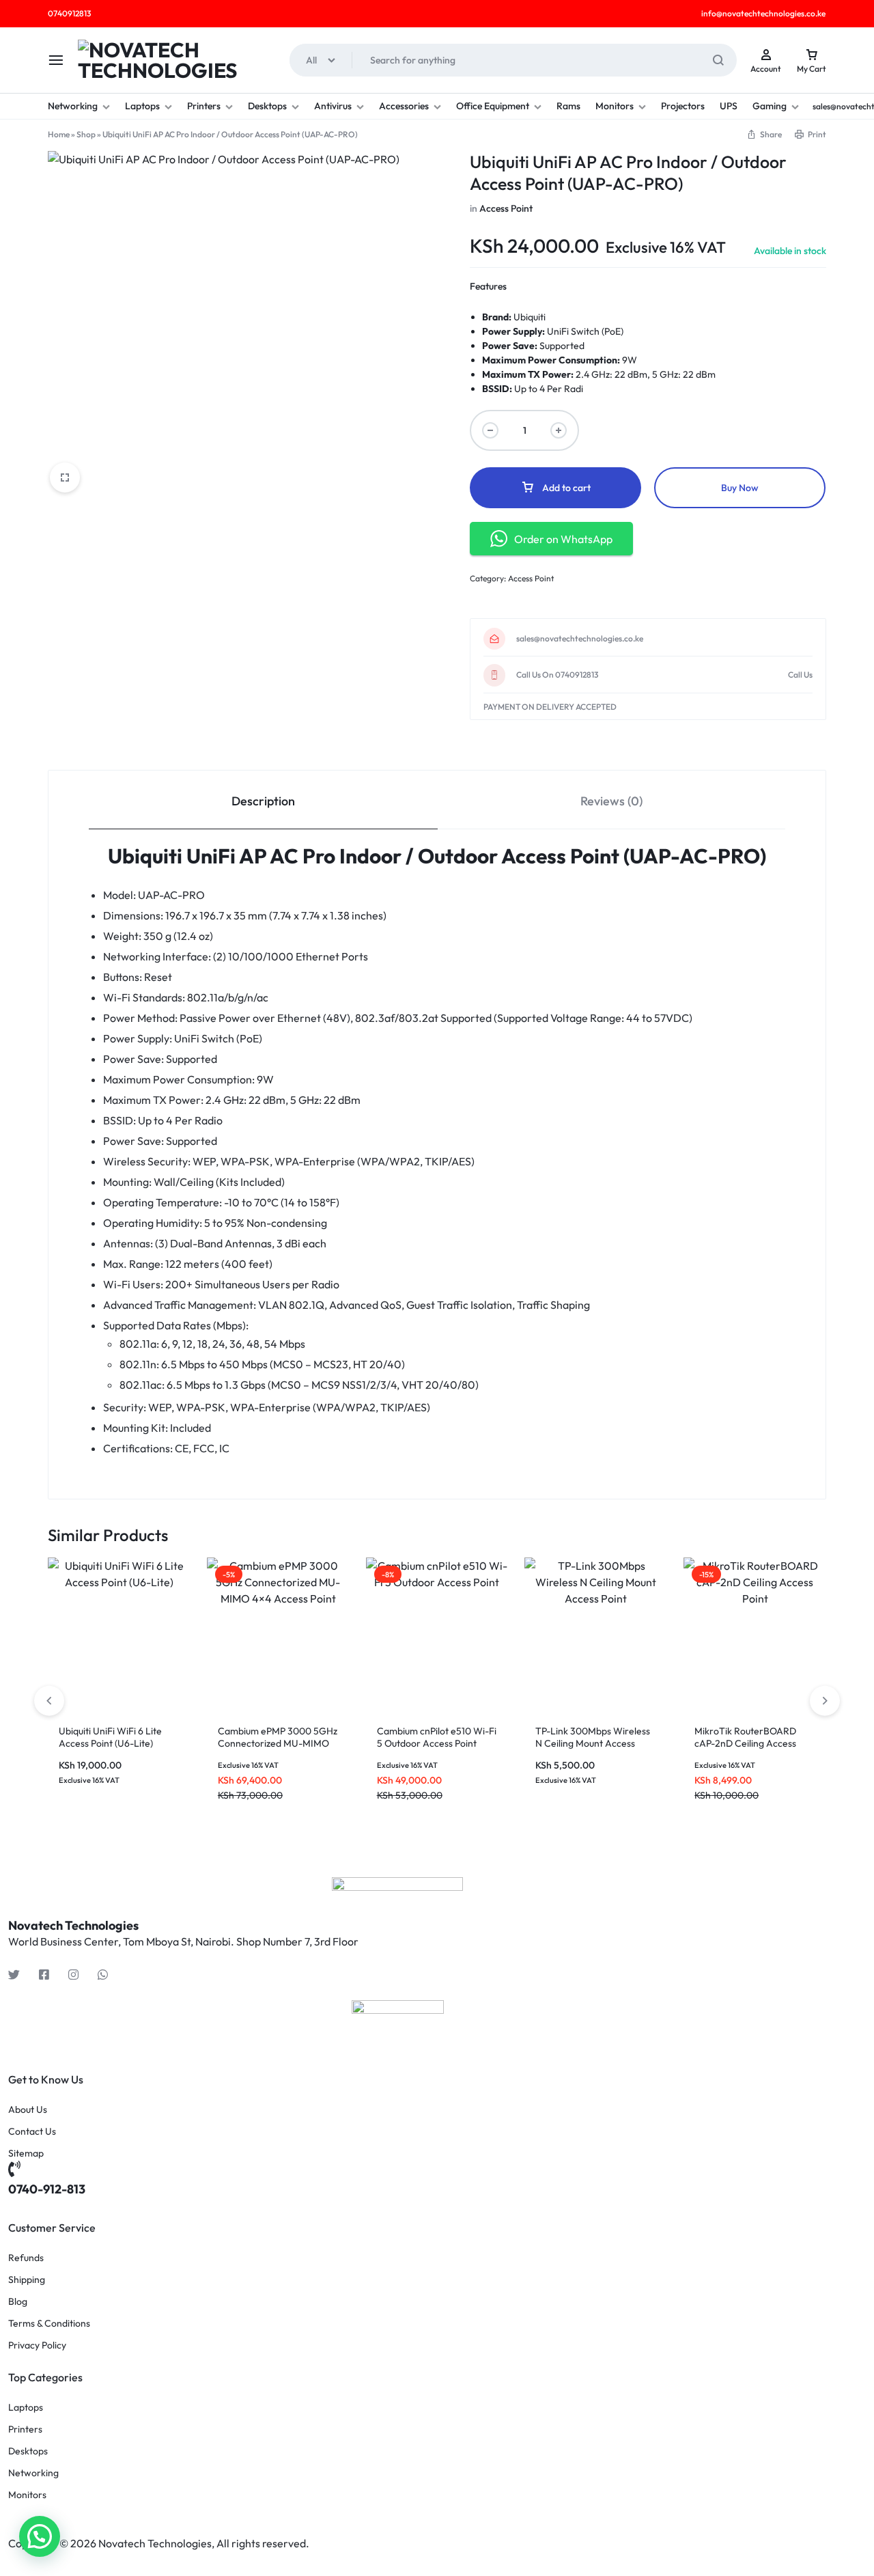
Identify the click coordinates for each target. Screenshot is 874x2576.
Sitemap (26, 2153)
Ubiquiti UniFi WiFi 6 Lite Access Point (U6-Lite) (110, 1737)
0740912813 (69, 13)
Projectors (683, 106)
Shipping (27, 2280)
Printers (204, 106)
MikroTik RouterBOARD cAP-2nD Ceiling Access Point (745, 1743)
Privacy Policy (37, 2345)
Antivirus (333, 106)
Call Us (800, 675)
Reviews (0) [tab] (611, 801)
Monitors (615, 106)
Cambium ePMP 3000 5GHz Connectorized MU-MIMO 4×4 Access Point (278, 1743)
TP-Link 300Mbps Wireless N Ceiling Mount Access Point (593, 1743)
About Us (28, 2110)
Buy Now (740, 488)
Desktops (267, 106)
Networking (73, 106)
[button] (825, 1701)
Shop (86, 134)
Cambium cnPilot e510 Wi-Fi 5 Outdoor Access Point (437, 1737)
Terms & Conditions (49, 2324)
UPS (729, 106)
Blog (18, 2302)
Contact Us (32, 2132)
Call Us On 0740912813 (557, 675)
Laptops (142, 106)
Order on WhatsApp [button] (563, 539)
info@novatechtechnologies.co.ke (763, 13)
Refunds (26, 2258)
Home (59, 134)
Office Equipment (493, 106)
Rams (568, 106)
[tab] (263, 800)
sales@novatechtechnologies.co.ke (580, 639)
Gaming (770, 106)
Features (488, 286)
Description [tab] (263, 801)
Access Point (506, 208)
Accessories (404, 106)
